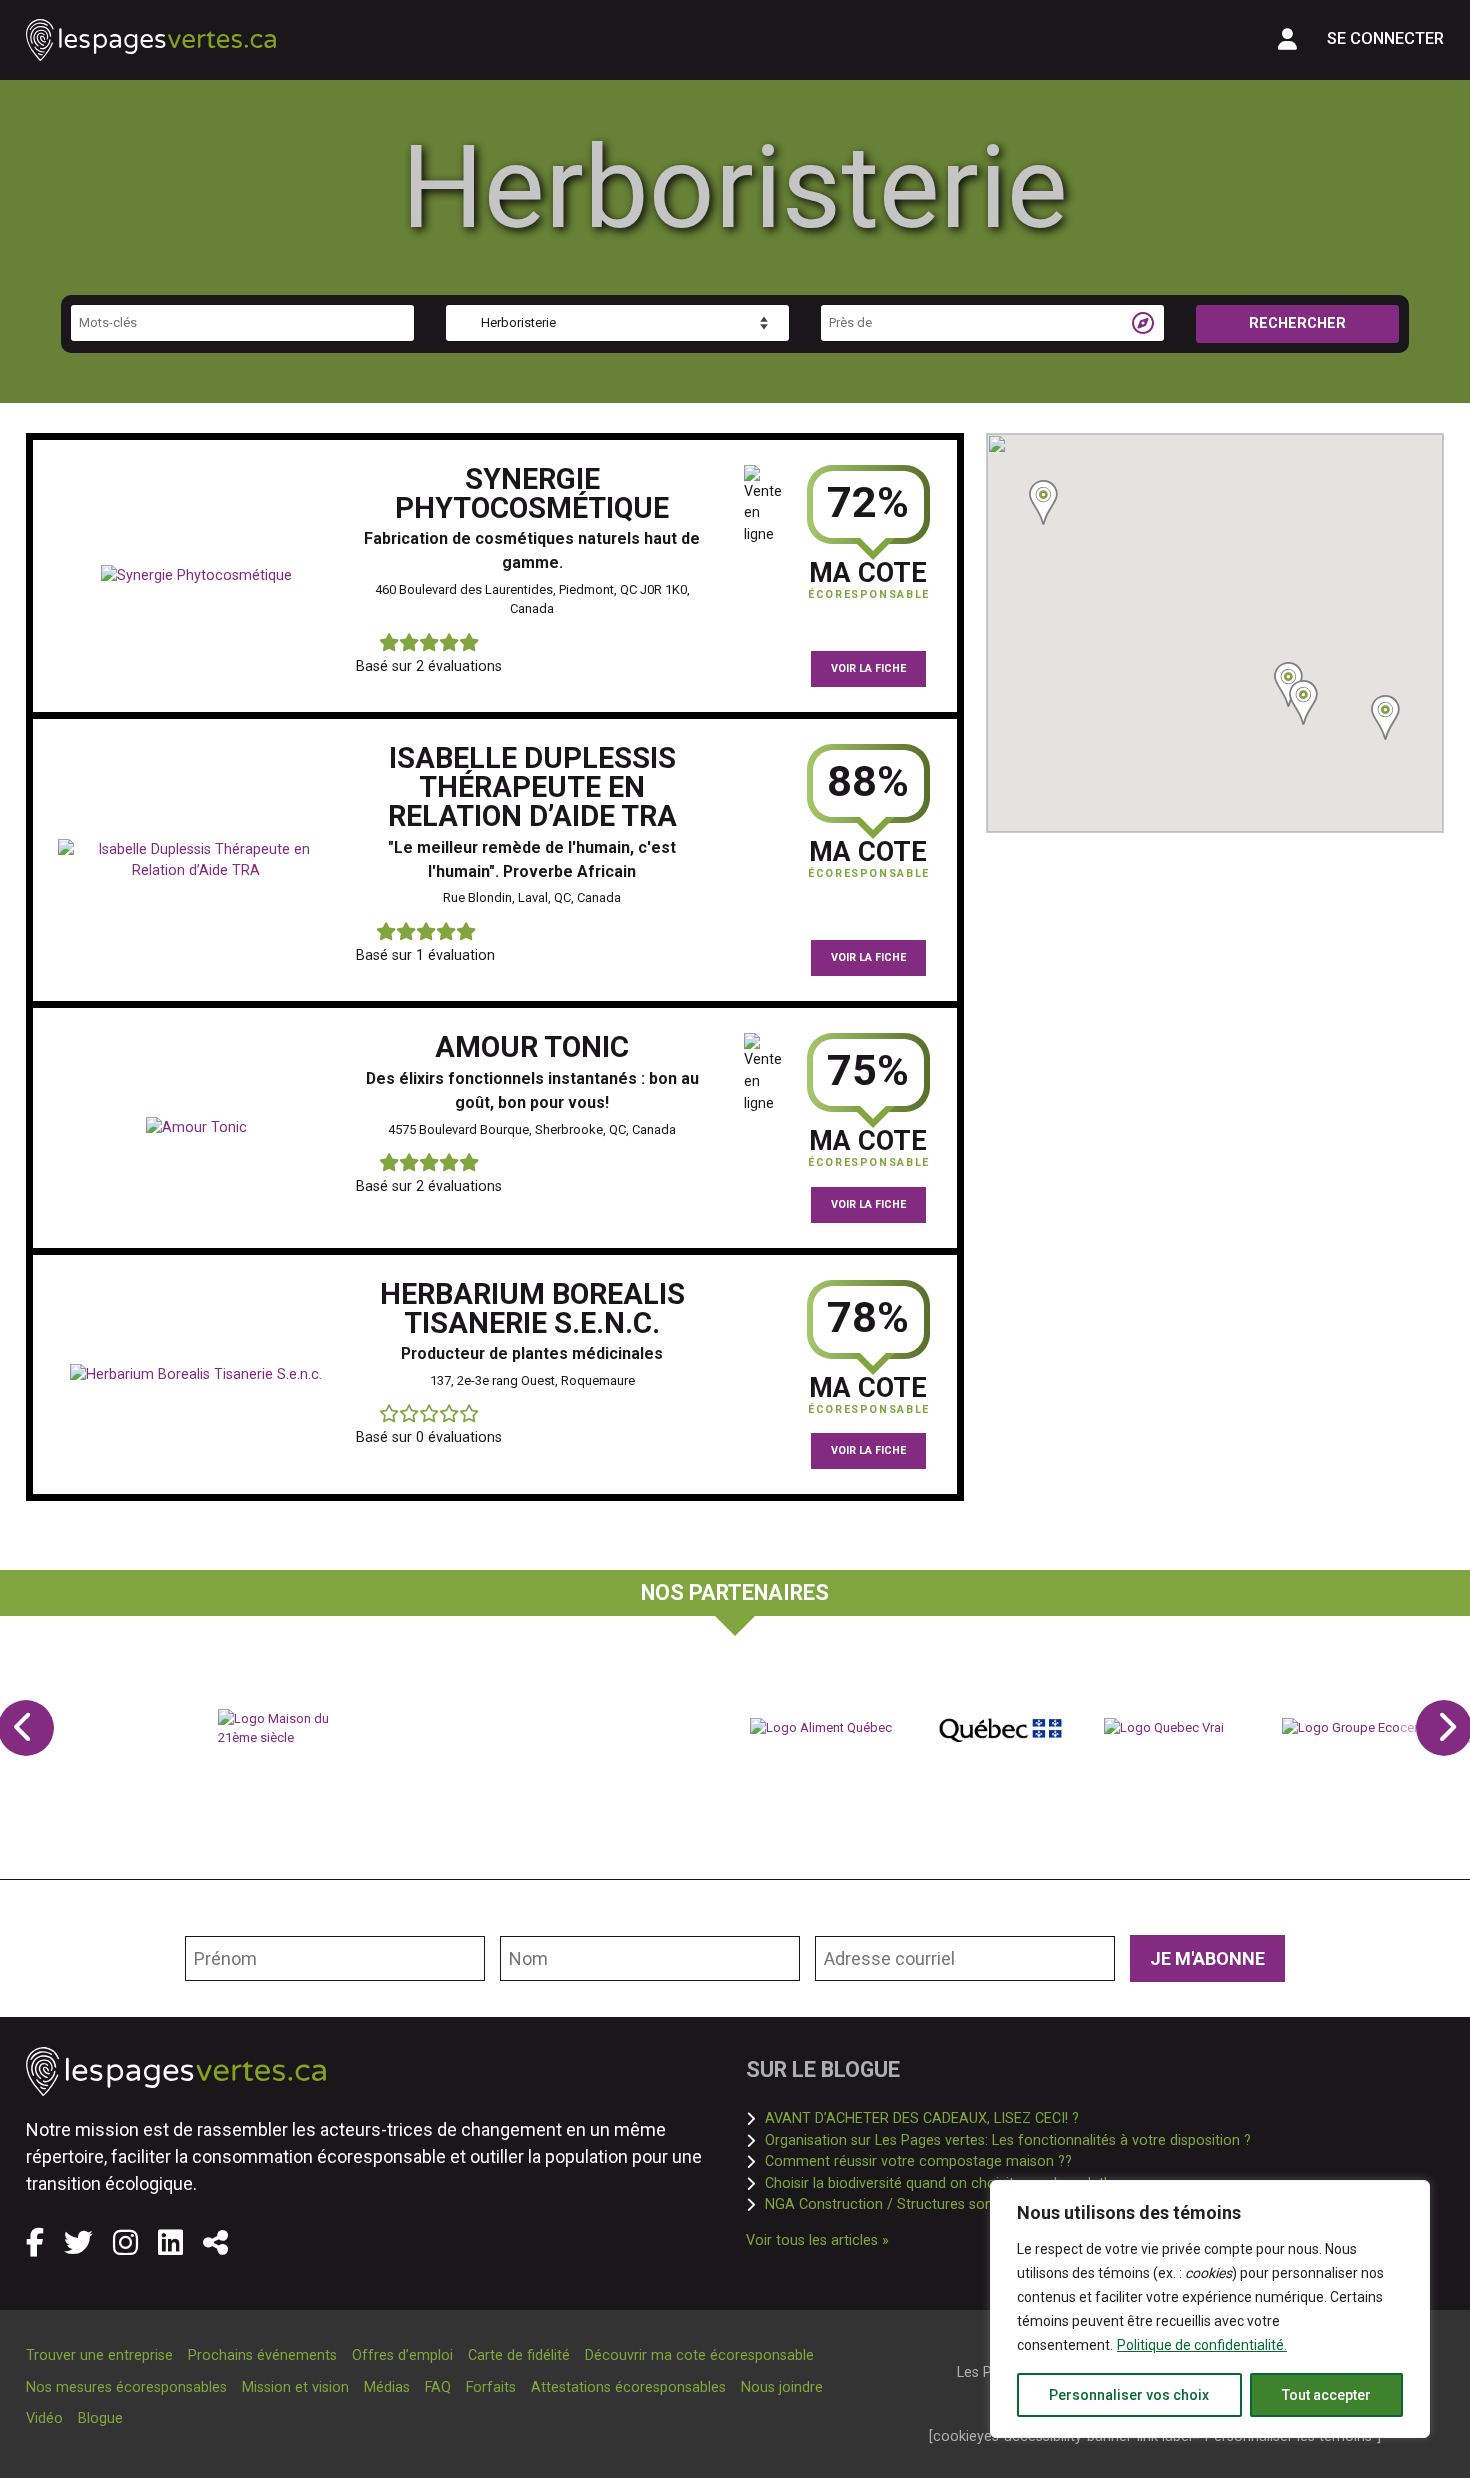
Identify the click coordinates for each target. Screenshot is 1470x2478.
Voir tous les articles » (817, 2240)
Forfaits (491, 2387)
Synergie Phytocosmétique (532, 493)
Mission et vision (295, 2387)
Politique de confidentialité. (1202, 2345)
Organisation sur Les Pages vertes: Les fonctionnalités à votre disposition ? (1008, 2140)
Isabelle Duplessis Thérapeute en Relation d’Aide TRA (532, 787)
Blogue (100, 2418)
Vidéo (44, 2418)
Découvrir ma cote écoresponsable (699, 2355)
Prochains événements (262, 2355)
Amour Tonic (532, 1047)
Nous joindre (782, 2387)
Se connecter (1385, 38)
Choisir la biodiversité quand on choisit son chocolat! (936, 2183)
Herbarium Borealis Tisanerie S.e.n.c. (532, 1308)
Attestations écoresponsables (628, 2387)
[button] (1303, 702)
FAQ (438, 2387)
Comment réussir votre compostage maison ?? (918, 2161)
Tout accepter (1326, 2395)
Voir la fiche (868, 668)
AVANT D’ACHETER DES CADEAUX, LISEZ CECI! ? (922, 2118)
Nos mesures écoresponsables (126, 2387)
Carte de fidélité (519, 2355)
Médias (387, 2387)
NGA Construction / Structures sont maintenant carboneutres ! (969, 2204)
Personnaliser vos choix (1129, 2395)
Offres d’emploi (402, 2355)
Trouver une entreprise (99, 2355)
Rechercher (1297, 323)
